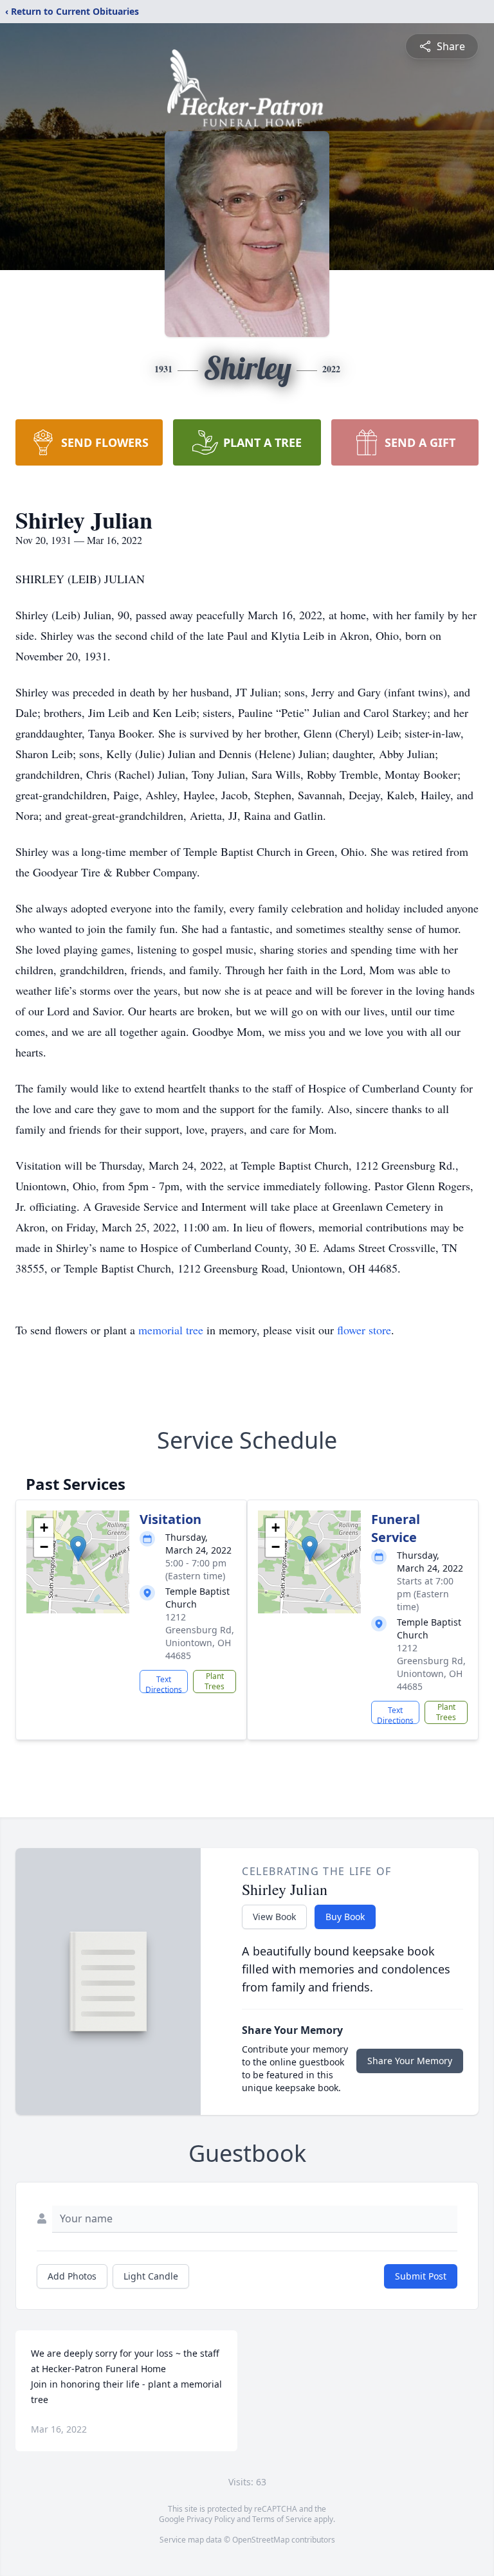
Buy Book (345, 1917)
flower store (364, 1330)
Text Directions (164, 1683)
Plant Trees (215, 1681)
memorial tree (171, 1330)
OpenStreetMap (261, 2540)
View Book (274, 1917)
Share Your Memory (410, 2061)
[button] (78, 1549)
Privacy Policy (211, 2519)
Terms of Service (282, 2519)
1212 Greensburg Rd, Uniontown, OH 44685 (200, 1636)
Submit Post (421, 2276)
